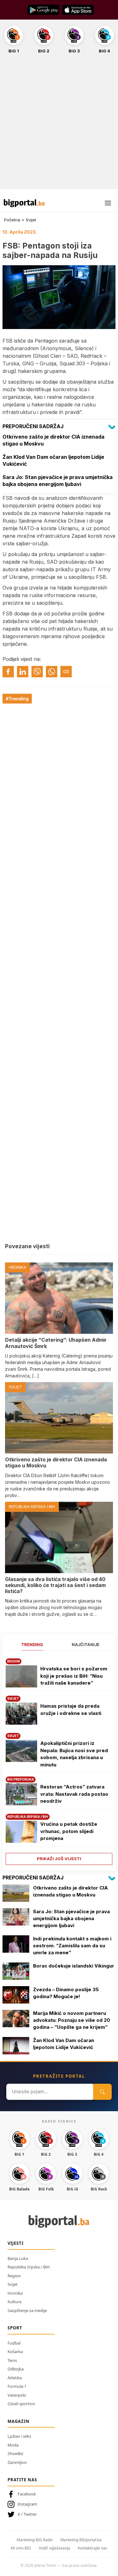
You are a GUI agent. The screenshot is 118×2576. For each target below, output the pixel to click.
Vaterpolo (17, 2395)
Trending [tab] (32, 1644)
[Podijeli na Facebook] (8, 672)
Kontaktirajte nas (93, 2548)
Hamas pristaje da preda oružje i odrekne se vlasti (71, 1710)
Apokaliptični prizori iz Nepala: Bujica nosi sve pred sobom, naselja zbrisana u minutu (74, 1754)
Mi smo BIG (21, 2548)
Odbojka (16, 2369)
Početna (12, 220)
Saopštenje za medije (27, 2310)
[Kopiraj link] (66, 672)
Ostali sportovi (21, 2404)
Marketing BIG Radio (35, 2540)
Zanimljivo (17, 2462)
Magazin (19, 2421)
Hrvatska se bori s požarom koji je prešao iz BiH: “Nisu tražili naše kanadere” (74, 1676)
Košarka (15, 2351)
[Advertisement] (59, 125)
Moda (13, 2445)
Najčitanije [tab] (86, 1644)
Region (14, 2276)
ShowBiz (15, 2453)
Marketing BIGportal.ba (81, 2540)
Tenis (12, 2360)
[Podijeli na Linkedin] (23, 672)
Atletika (15, 2378)
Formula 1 (17, 2386)
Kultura (14, 2302)
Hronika (15, 2293)
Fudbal (14, 2343)
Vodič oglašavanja (54, 2548)
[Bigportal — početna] (24, 203)
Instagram (27, 2504)
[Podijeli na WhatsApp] (52, 672)
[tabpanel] (59, 1759)
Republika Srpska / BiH (29, 2267)
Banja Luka (18, 2258)
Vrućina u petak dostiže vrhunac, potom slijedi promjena (69, 1831)
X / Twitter (27, 2514)
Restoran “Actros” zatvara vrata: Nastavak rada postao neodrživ (74, 1794)
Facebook (27, 2494)
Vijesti (16, 2243)
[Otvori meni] (108, 203)
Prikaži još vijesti (59, 1859)
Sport (15, 2328)
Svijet (31, 220)
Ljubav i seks (19, 2436)
